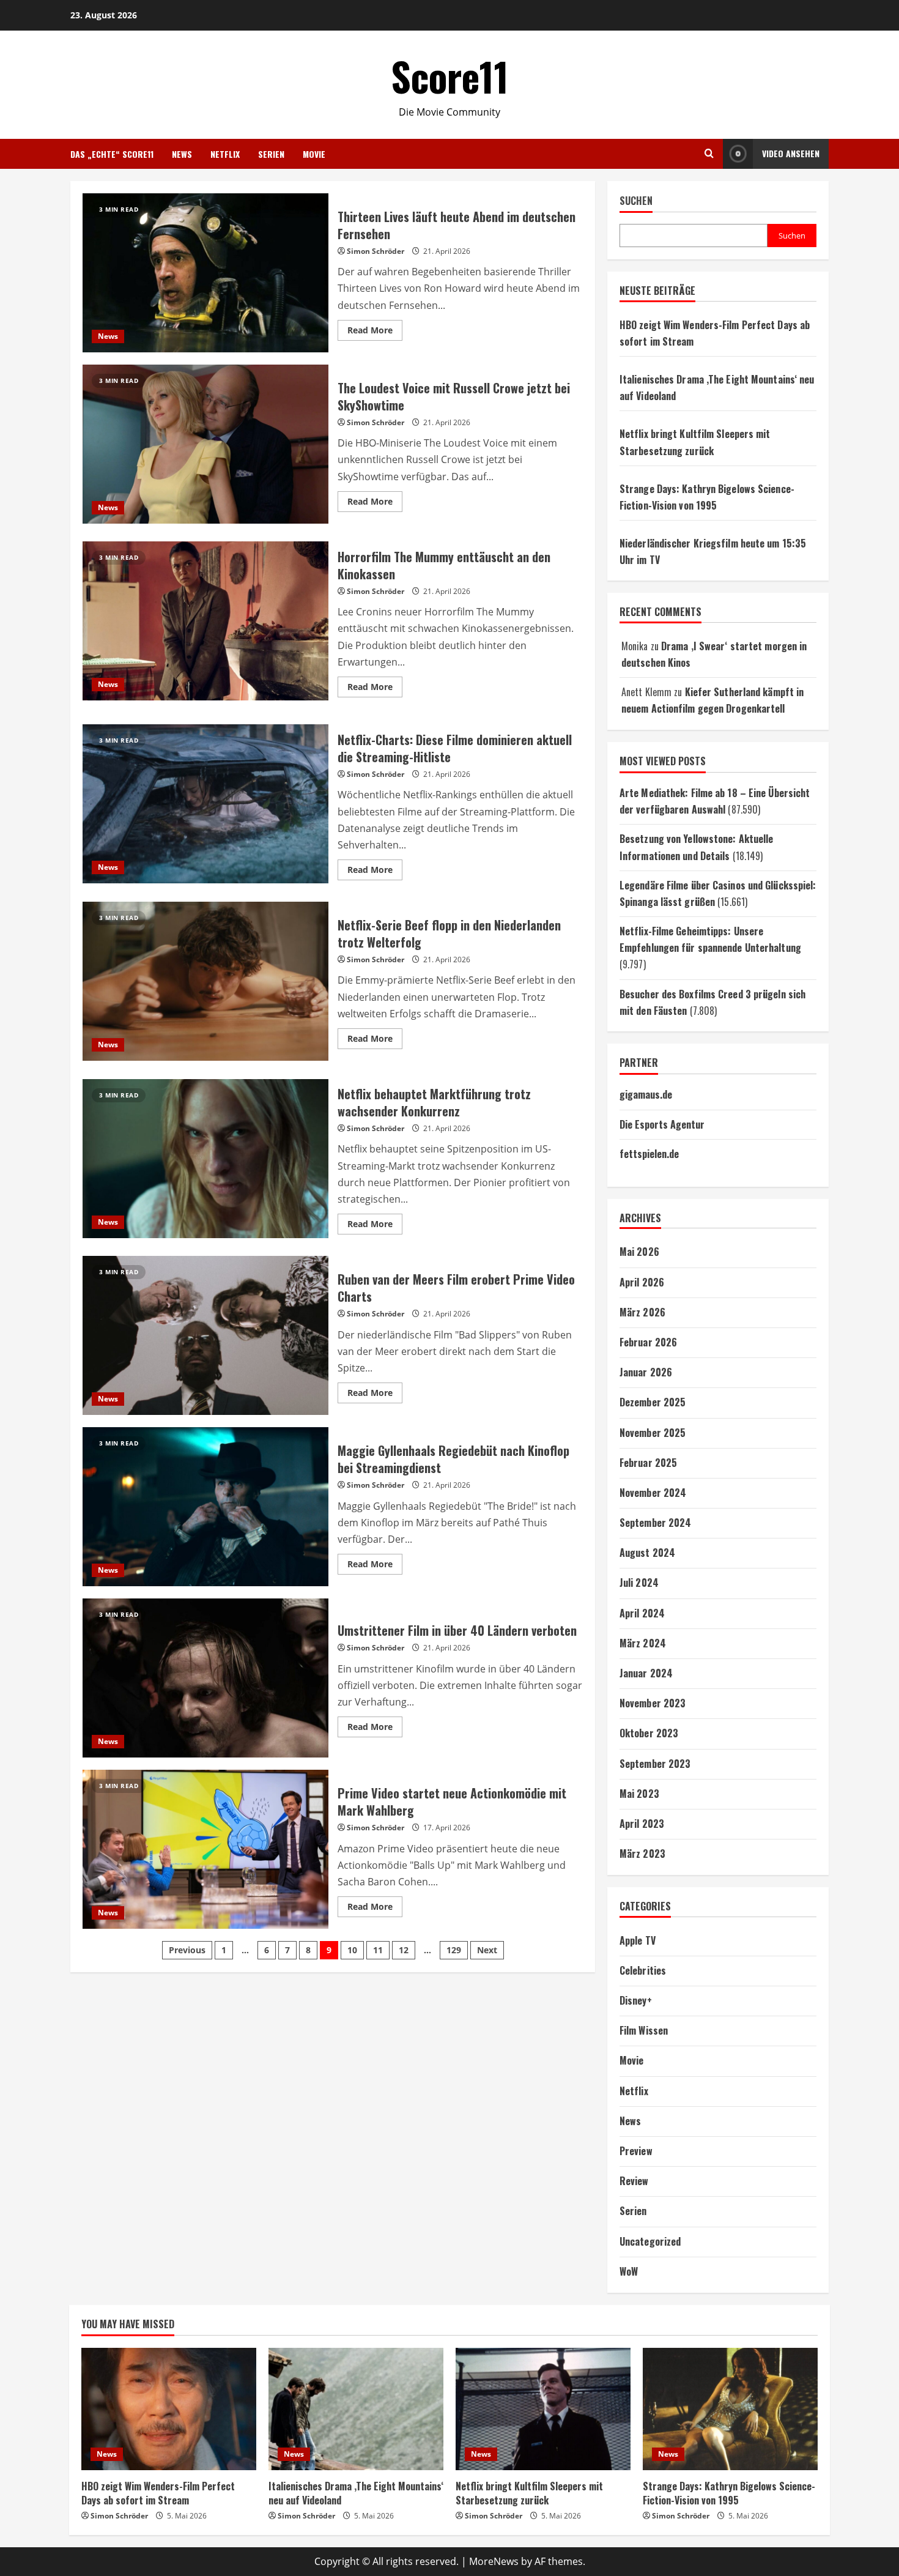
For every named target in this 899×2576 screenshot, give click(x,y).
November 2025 (653, 1433)
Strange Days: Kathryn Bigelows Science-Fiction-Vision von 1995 (729, 2493)
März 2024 (643, 1643)
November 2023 (653, 1703)
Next (487, 1950)
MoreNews (494, 2561)
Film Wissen (644, 2030)
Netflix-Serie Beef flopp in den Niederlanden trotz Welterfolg (205, 981)
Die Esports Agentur (662, 1124)
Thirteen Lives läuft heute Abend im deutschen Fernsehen (205, 273)
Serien (271, 154)
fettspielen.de (649, 1154)
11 (378, 1950)
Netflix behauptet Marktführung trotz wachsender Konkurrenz (205, 1159)
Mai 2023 (639, 1794)
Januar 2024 (646, 1673)
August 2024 (647, 1553)
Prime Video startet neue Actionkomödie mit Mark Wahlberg (205, 1849)
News (182, 154)
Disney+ (636, 2000)
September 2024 (655, 1523)
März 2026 (642, 1312)
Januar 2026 (646, 1372)
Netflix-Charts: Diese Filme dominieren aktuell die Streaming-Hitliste (205, 804)
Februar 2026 (648, 1342)
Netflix (225, 154)
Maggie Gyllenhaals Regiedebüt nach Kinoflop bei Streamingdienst (205, 1507)
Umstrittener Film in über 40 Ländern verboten (205, 1678)
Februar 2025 (648, 1463)
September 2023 (655, 1764)
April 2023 (642, 1824)
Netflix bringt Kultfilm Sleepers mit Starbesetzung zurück (529, 2493)
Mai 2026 (639, 1252)
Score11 (450, 76)
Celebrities (643, 1970)
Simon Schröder (376, 251)
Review (634, 2181)
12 (404, 1950)
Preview (636, 2151)
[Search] (709, 154)
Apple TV (638, 1940)
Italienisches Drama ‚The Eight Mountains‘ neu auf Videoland (356, 2493)
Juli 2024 (639, 1583)
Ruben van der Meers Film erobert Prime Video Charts (205, 1335)
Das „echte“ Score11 (112, 154)
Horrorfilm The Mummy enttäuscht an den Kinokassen (205, 621)
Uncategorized (650, 2241)
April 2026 (642, 1282)
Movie (314, 154)
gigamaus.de (646, 1094)
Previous (187, 1950)
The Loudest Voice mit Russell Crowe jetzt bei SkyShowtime (205, 444)
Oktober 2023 (649, 1733)
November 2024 (653, 1493)
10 (352, 1950)
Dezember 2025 (653, 1402)
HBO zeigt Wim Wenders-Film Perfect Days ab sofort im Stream (158, 2493)
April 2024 (642, 1613)
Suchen (636, 201)
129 (454, 1950)
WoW (629, 2271)
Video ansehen (791, 153)
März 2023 (642, 1854)
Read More (375, 332)
